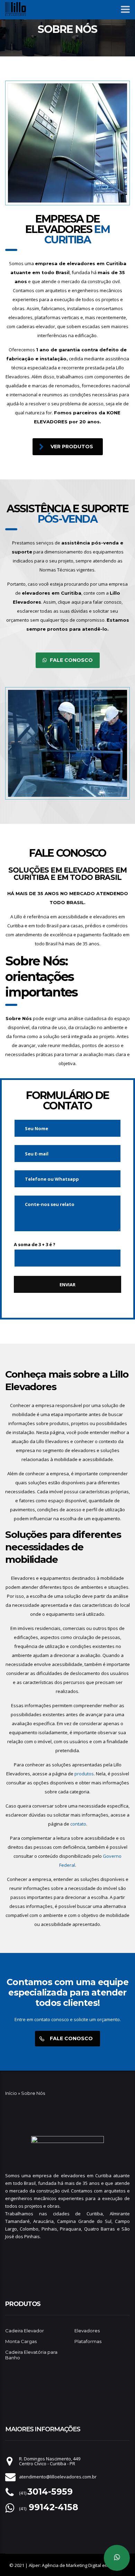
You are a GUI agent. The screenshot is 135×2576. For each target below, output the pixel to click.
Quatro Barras (100, 2229)
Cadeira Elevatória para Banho (31, 2355)
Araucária (43, 2221)
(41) (46, 2493)
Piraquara (70, 2229)
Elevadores (87, 2331)
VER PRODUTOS (72, 447)
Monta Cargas (21, 2341)
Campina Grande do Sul (84, 2221)
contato (78, 1824)
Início (11, 2093)
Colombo (29, 2229)
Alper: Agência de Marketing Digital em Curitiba (77, 2565)
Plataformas (88, 2341)
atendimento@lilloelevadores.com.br (58, 2477)
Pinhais (49, 2229)
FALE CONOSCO (71, 660)
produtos (84, 1774)
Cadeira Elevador (25, 2331)
